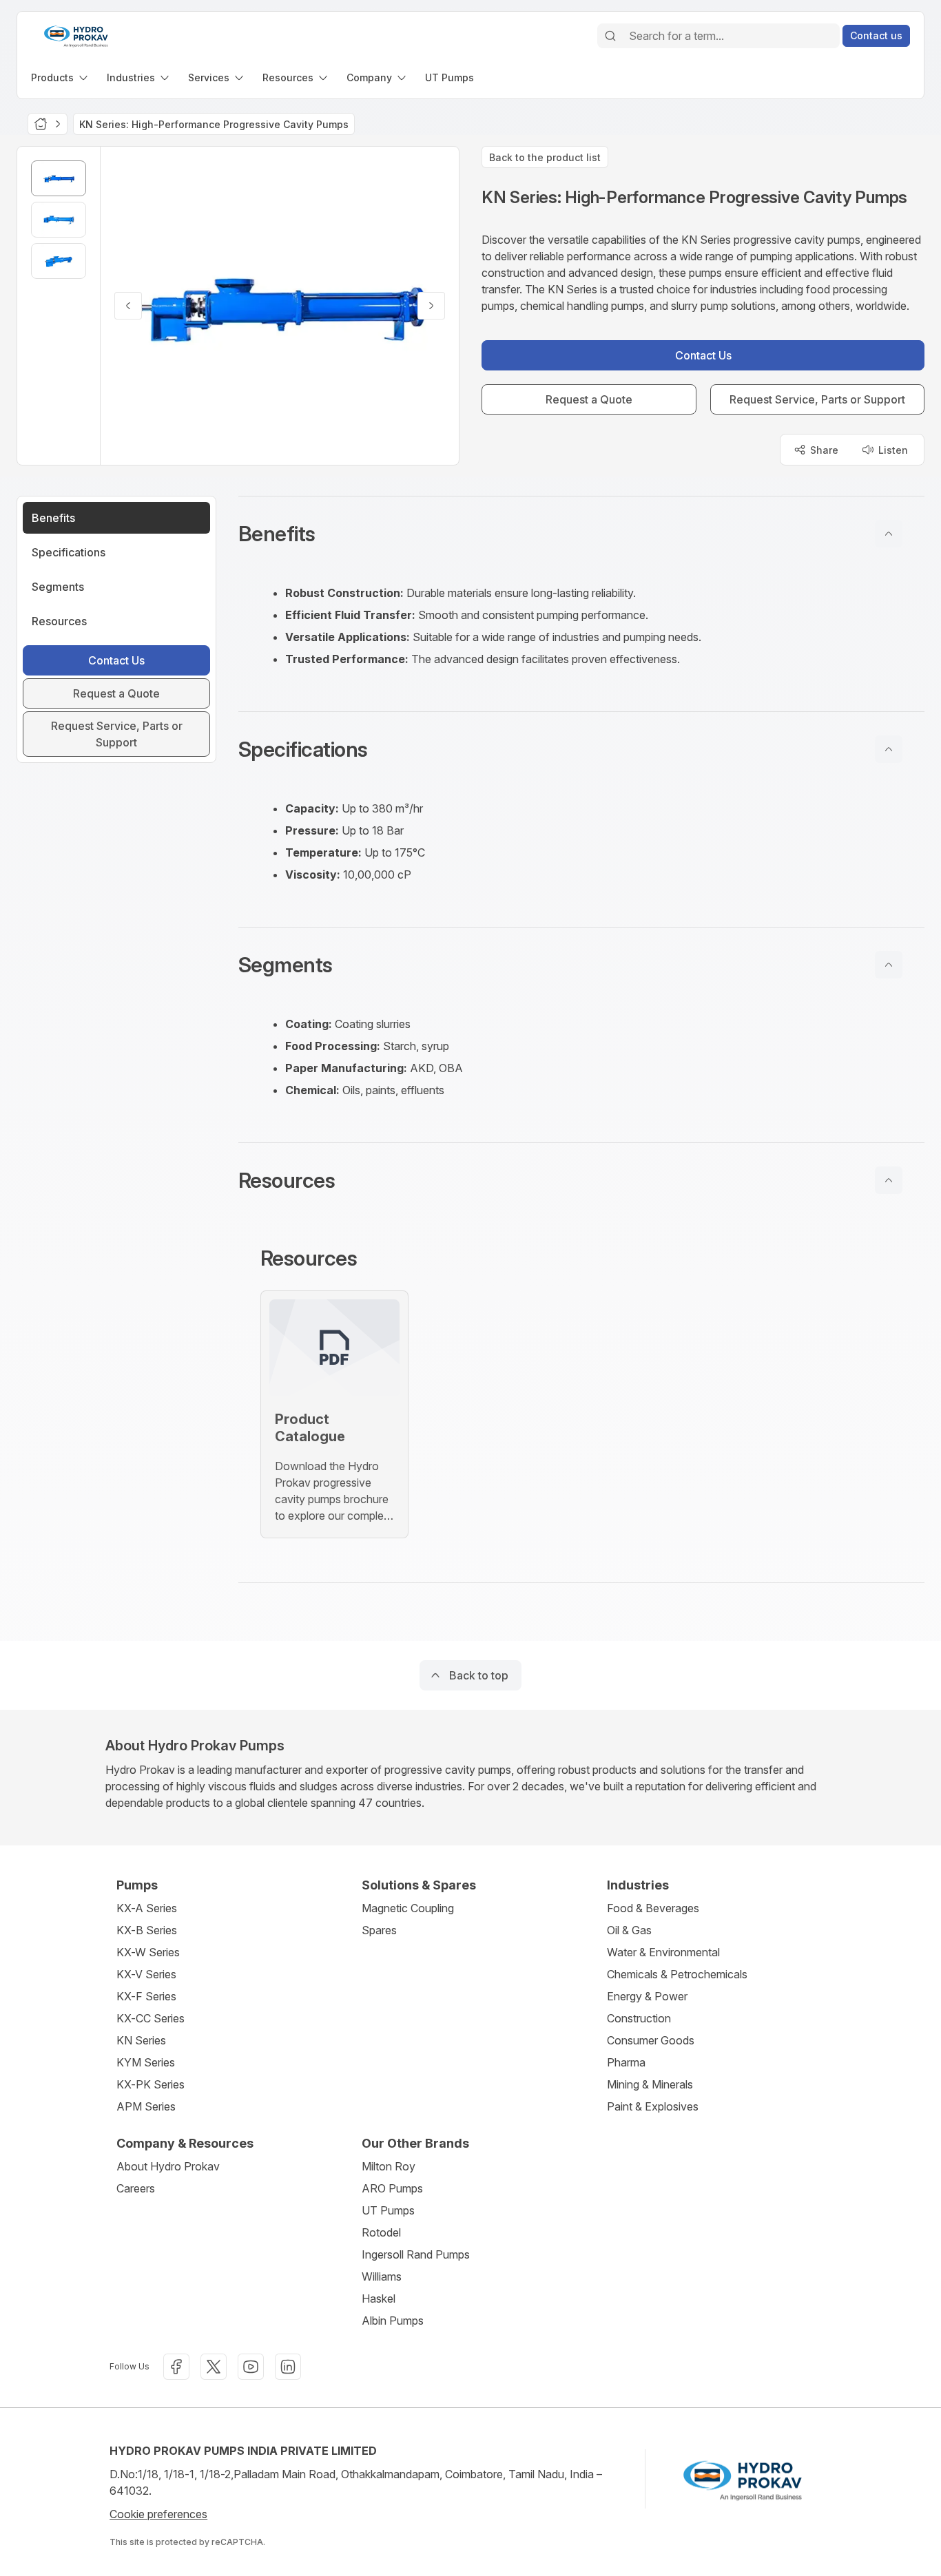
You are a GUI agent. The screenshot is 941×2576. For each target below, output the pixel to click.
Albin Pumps (393, 2321)
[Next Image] (431, 306)
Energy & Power (647, 1996)
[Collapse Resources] (889, 1180)
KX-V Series (146, 1974)
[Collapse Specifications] (889, 749)
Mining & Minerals (650, 2084)
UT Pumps (388, 2210)
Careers (136, 2188)
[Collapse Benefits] (889, 534)
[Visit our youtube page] (251, 2367)
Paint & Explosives (653, 2106)
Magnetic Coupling (408, 1908)
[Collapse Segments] (889, 965)
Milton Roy (389, 2166)
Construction (639, 2018)
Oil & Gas (629, 1930)
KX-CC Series (151, 2018)
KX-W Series (148, 1952)
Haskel (379, 2298)
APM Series (146, 2106)
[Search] (610, 36)
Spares (379, 1930)
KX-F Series (146, 1996)
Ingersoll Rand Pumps (416, 2254)
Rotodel (381, 2232)
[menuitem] (61, 77)
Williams (382, 2276)
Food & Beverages (653, 1908)
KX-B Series (147, 1930)
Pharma (626, 2062)
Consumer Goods (651, 2040)
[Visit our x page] (214, 2367)
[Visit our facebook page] (176, 2367)
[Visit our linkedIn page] (288, 2367)
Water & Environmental (663, 1952)
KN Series (141, 2040)
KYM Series (146, 2062)
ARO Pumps (392, 2188)
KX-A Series (147, 1908)
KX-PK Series (151, 2084)
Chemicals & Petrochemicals (677, 1974)
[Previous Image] (128, 306)
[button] (581, 534)
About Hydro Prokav (168, 2166)
